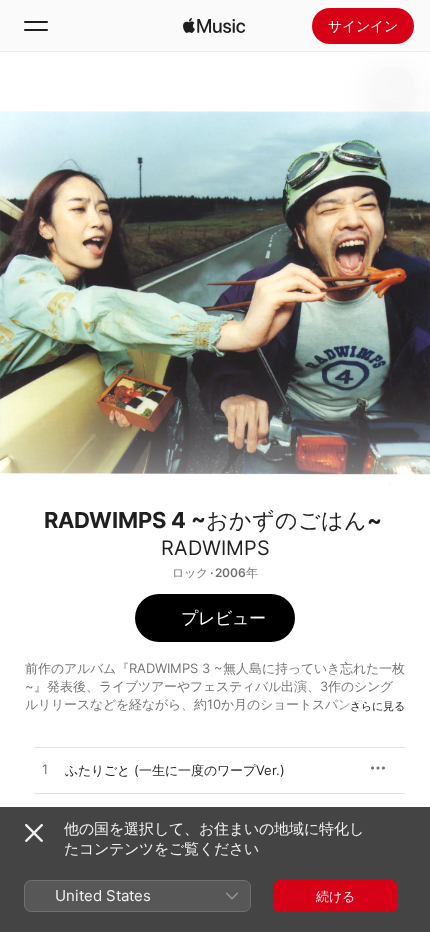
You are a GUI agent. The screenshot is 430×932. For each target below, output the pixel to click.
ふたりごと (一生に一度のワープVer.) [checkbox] (175, 770)
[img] (214, 26)
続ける (335, 896)
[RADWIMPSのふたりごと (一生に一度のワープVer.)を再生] (45, 770)
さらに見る (377, 706)
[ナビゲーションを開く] (36, 26)
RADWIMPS (215, 548)
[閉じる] (34, 833)
